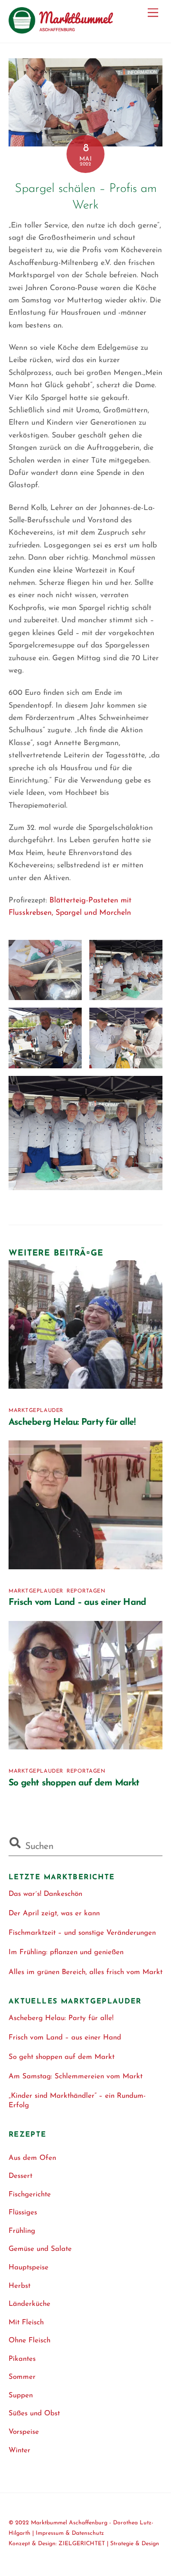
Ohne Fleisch (29, 2341)
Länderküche (29, 2304)
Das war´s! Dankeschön (45, 1894)
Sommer (22, 2377)
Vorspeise (24, 2432)
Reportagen (86, 1591)
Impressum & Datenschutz (70, 2533)
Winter (19, 2451)
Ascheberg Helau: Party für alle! (72, 1423)
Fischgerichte (30, 2195)
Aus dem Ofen (32, 2158)
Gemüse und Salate (40, 2249)
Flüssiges (23, 2213)
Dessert (20, 2176)
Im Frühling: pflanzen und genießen (66, 1952)
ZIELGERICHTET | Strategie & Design (109, 2544)
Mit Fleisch (26, 2323)
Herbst (19, 2286)
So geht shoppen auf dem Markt (74, 1783)
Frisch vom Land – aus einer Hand (77, 1603)
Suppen (21, 2396)
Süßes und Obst (34, 2414)
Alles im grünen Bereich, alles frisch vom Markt (85, 1972)
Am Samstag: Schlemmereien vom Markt (76, 2077)
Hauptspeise (28, 2268)
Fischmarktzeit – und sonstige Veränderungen (82, 1933)
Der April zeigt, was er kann (54, 1914)
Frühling (22, 2231)
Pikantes (22, 2359)
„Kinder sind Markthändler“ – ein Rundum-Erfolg (77, 2101)
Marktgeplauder (36, 1411)
